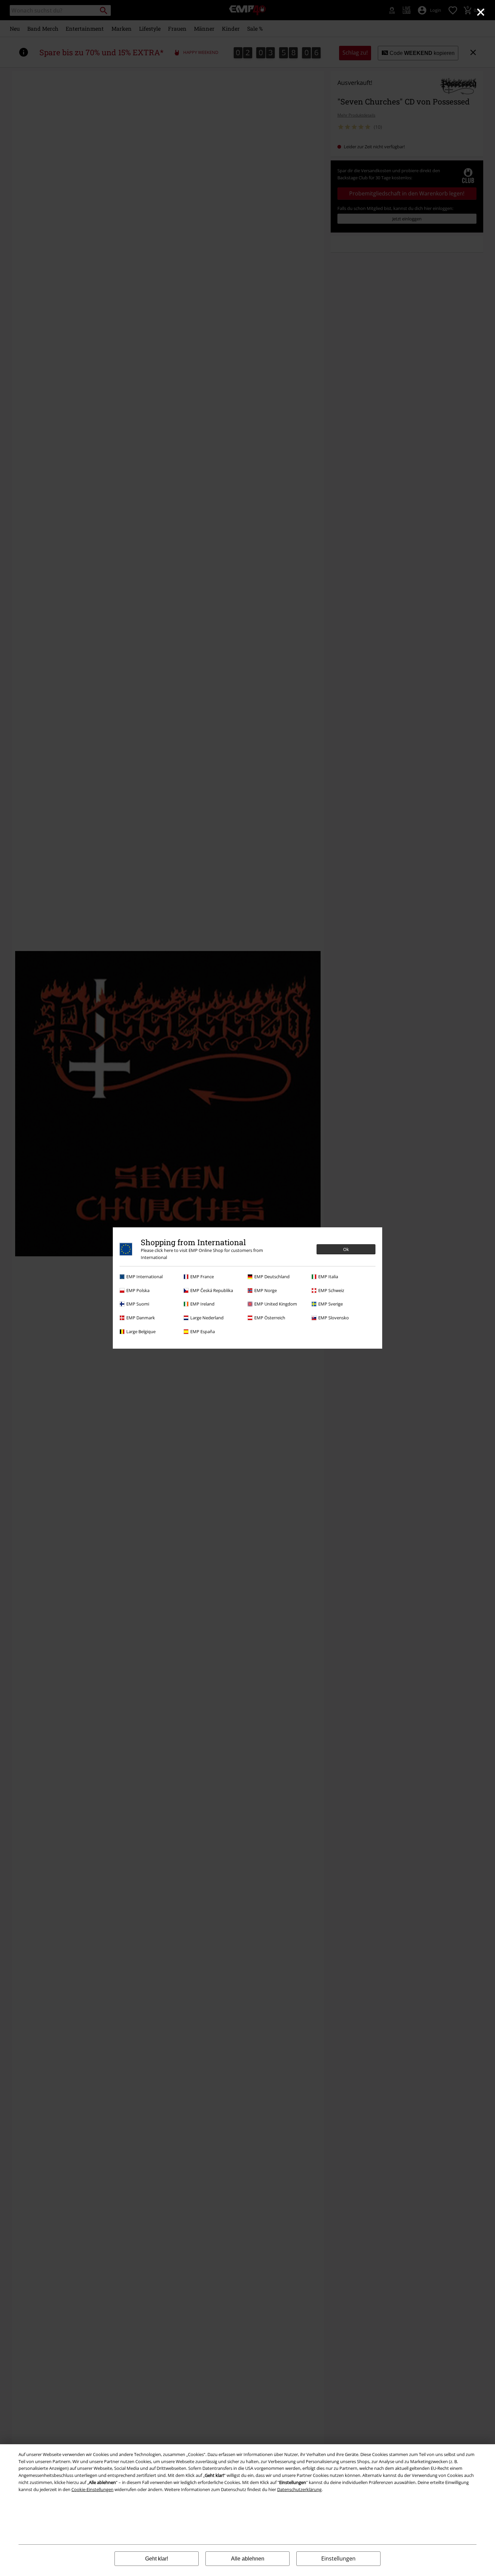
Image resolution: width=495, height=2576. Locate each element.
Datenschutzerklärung (299, 2489)
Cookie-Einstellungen (92, 2489)
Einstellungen (338, 2558)
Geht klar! (157, 2559)
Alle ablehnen (248, 2559)
